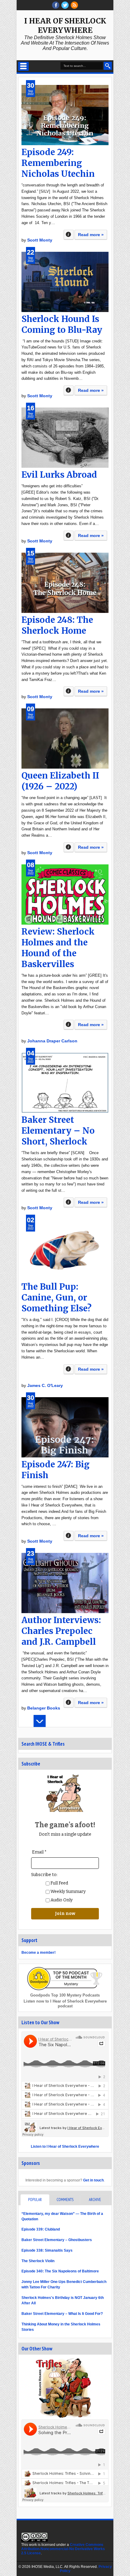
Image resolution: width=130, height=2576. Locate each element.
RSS (74, 5)
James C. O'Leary (45, 1385)
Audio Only (61, 1900)
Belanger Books (44, 1708)
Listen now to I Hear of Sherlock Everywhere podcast (65, 2004)
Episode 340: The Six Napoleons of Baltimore (60, 2271)
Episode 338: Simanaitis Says (47, 2250)
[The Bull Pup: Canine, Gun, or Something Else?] (65, 1250)
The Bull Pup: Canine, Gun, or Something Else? (57, 1297)
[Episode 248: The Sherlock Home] (65, 583)
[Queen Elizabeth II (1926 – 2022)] (65, 738)
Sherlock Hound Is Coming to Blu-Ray (62, 324)
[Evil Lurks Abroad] (65, 438)
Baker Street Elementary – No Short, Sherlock (58, 1131)
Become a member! (39, 1953)
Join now (65, 1914)
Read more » (91, 235)
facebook (56, 5)
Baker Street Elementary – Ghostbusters (57, 2240)
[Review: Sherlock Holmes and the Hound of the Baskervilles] (65, 895)
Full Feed (59, 1883)
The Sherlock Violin (38, 2261)
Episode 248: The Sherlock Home (57, 625)
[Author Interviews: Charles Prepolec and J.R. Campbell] (65, 1583)
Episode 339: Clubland (41, 2229)
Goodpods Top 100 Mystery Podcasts (65, 1995)
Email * (39, 1852)
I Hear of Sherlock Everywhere (65, 26)
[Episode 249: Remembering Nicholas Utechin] (65, 115)
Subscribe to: (44, 1875)
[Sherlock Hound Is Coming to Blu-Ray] (65, 282)
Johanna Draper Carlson (52, 1041)
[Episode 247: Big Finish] (65, 1427)
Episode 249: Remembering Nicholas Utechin (58, 163)
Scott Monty (40, 240)
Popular (35, 2200)
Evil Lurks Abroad (59, 475)
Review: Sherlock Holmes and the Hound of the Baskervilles (58, 948)
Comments (65, 2200)
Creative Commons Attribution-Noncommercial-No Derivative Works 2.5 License (63, 2549)
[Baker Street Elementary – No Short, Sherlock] (65, 1083)
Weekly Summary (68, 1892)
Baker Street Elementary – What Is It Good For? (62, 2314)
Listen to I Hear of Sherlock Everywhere (65, 2147)
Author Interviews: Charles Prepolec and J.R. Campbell (61, 1631)
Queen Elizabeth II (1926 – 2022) (60, 781)
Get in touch (93, 2180)
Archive (95, 2200)
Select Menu (23, 66)
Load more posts (40, 1721)
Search (108, 66)
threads (65, 5)
